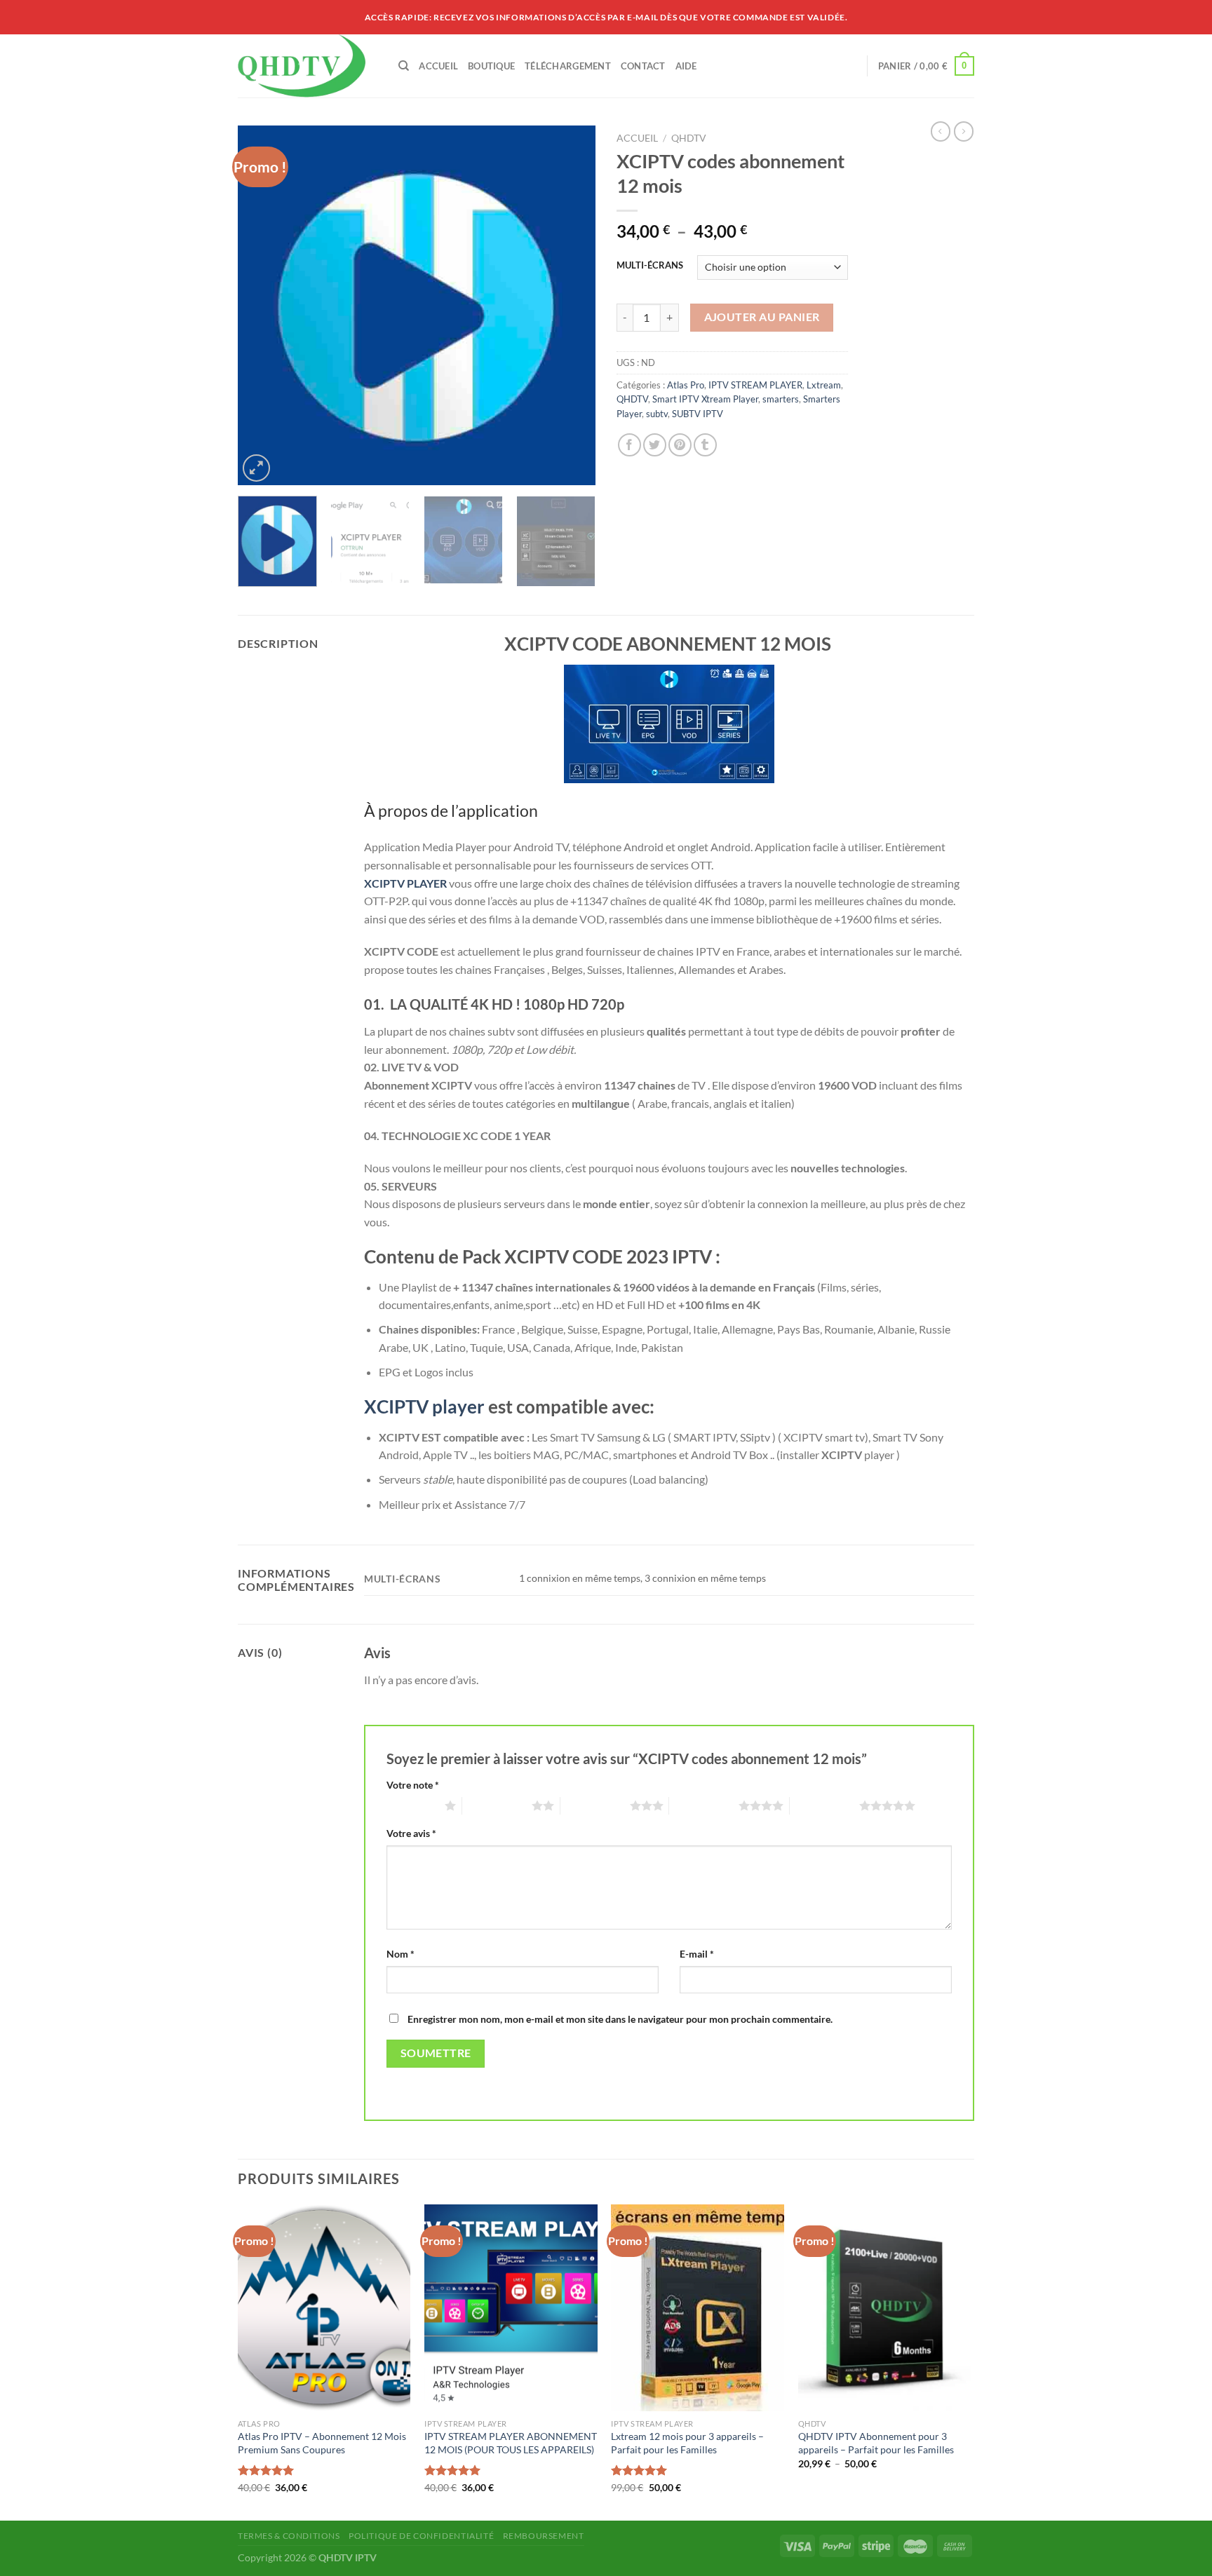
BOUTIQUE (491, 66)
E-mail (697, 1954)
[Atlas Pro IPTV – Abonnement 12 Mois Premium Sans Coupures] (324, 2308)
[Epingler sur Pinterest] (680, 445)
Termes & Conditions (289, 2536)
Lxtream (824, 385)
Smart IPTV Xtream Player (705, 399)
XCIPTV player (424, 1406)
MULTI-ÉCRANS (650, 266)
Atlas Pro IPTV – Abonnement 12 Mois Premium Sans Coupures (322, 2443)
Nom (400, 1954)
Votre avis (411, 1833)
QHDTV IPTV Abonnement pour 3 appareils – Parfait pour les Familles (876, 2443)
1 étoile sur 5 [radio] (412, 1805)
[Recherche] (404, 66)
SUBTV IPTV (698, 414)
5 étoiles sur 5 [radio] (824, 1805)
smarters (781, 399)
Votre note (413, 1785)
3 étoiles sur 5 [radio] (595, 1805)
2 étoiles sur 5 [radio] (497, 1805)
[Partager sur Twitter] (655, 445)
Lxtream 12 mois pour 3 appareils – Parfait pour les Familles (687, 2443)
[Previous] (262, 305)
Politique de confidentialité (421, 2536)
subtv (657, 414)
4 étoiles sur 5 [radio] (704, 1805)
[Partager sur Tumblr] (705, 445)
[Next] (571, 305)
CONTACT (643, 66)
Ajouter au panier (762, 317)
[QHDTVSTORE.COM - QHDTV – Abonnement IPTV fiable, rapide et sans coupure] (308, 66)
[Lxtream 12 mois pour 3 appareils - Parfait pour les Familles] (698, 2308)
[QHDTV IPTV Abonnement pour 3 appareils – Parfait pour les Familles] (885, 2308)
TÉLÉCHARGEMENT (568, 66)
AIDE (686, 66)
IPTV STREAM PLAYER (755, 385)
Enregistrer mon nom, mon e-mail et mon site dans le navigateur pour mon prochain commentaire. (620, 2019)
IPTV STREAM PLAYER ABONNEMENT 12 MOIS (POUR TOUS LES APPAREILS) (511, 2443)
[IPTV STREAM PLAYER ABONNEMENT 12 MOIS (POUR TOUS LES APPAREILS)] (511, 2308)
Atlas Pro (686, 385)
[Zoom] (256, 468)
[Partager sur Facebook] (629, 445)
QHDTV (689, 138)
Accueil (637, 138)
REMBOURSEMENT (544, 2536)
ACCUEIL (438, 66)
